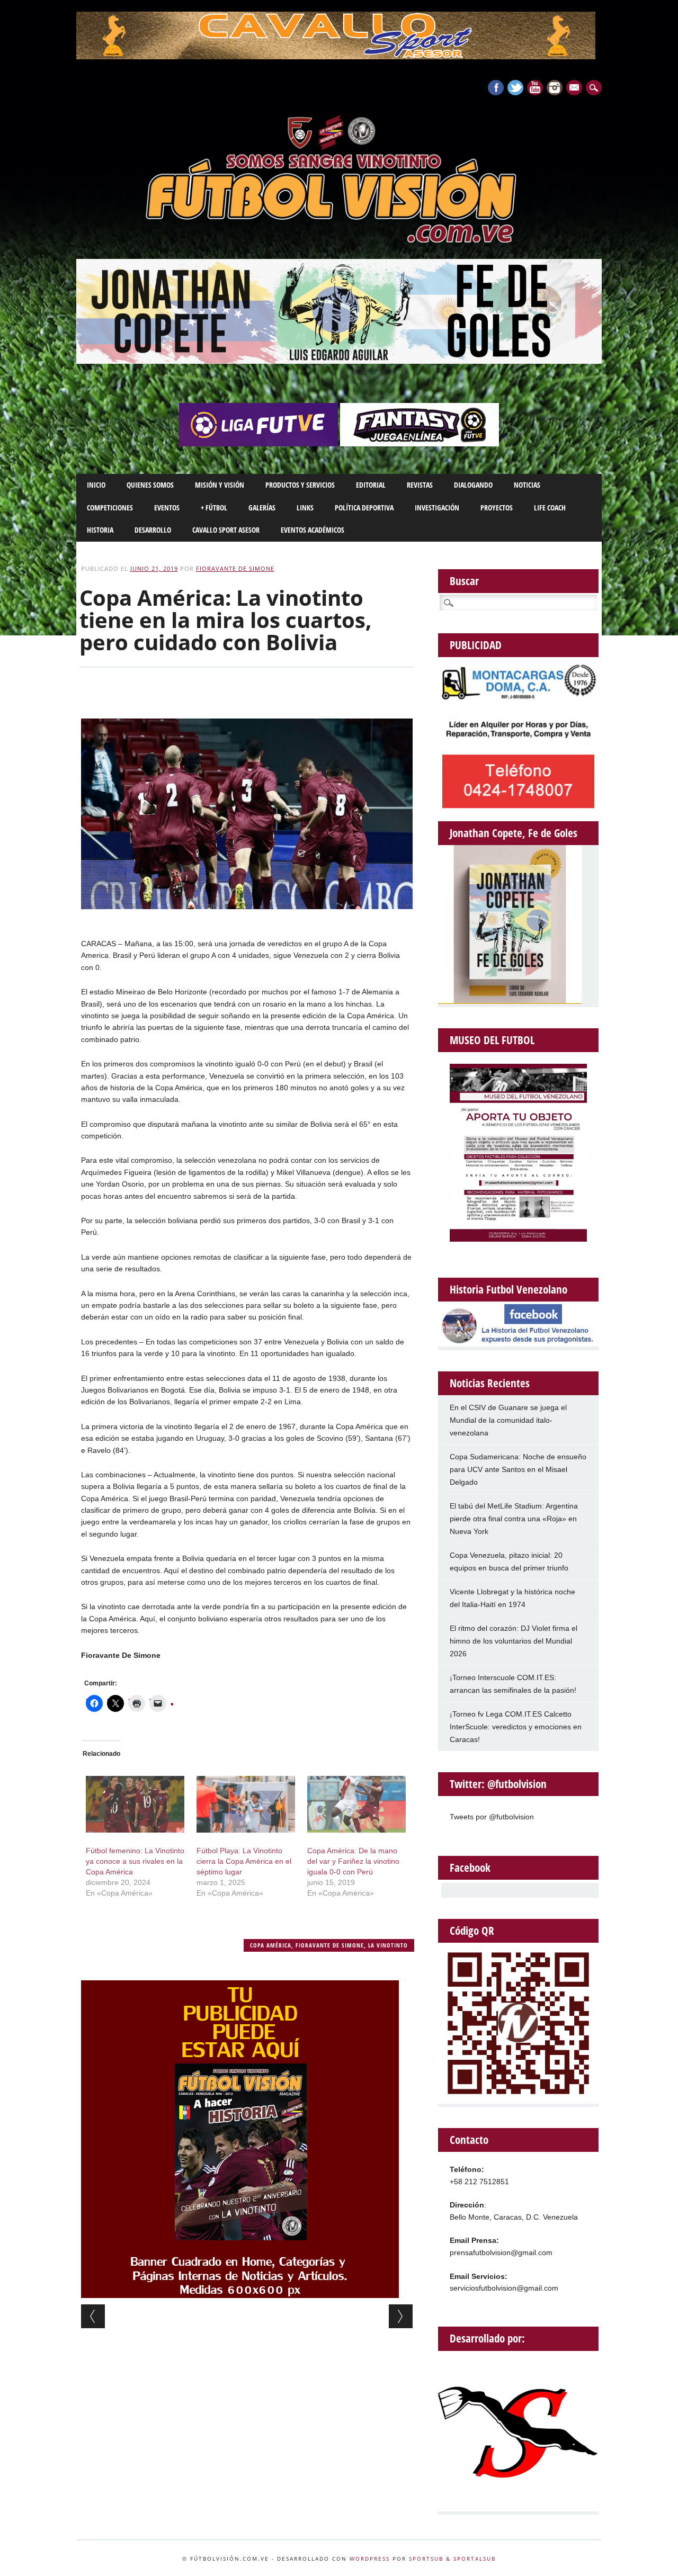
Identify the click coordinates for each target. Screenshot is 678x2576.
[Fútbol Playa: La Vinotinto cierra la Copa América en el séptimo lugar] (246, 1804)
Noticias (527, 485)
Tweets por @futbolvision (492, 1817)
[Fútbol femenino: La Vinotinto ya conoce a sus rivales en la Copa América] (135, 1804)
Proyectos (497, 508)
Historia (100, 530)
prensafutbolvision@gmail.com (501, 2252)
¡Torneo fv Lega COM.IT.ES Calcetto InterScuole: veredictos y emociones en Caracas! (516, 1727)
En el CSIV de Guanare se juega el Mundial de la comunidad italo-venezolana (508, 1420)
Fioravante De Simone (235, 568)
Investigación (437, 508)
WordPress (370, 2559)
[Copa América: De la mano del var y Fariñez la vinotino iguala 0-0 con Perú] (356, 1804)
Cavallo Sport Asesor (226, 530)
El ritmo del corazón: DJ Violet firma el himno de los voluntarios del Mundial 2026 (514, 1641)
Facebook (496, 88)
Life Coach (550, 508)
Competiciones (110, 508)
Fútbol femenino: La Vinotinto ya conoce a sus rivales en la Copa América (135, 1861)
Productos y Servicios (300, 485)
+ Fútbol (214, 508)
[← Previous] (93, 2316)
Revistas (420, 485)
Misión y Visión (220, 485)
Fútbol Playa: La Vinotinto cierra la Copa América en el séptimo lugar (244, 1861)
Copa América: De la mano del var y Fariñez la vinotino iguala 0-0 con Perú (353, 1861)
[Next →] (401, 2316)
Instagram (555, 88)
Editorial (371, 485)
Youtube (535, 88)
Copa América (271, 1945)
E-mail (575, 88)
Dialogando (473, 485)
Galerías (262, 508)
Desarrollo (153, 530)
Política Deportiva (364, 508)
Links (305, 508)
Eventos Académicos (313, 530)
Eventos (167, 508)
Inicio (96, 485)
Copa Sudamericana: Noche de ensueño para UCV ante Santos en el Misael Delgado (518, 1469)
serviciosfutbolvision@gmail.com (504, 2288)
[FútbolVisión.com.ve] (339, 241)
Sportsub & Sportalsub (452, 2559)
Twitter (515, 88)
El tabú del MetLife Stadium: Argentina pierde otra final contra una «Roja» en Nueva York (514, 1519)
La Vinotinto (388, 1945)
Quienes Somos (150, 485)
